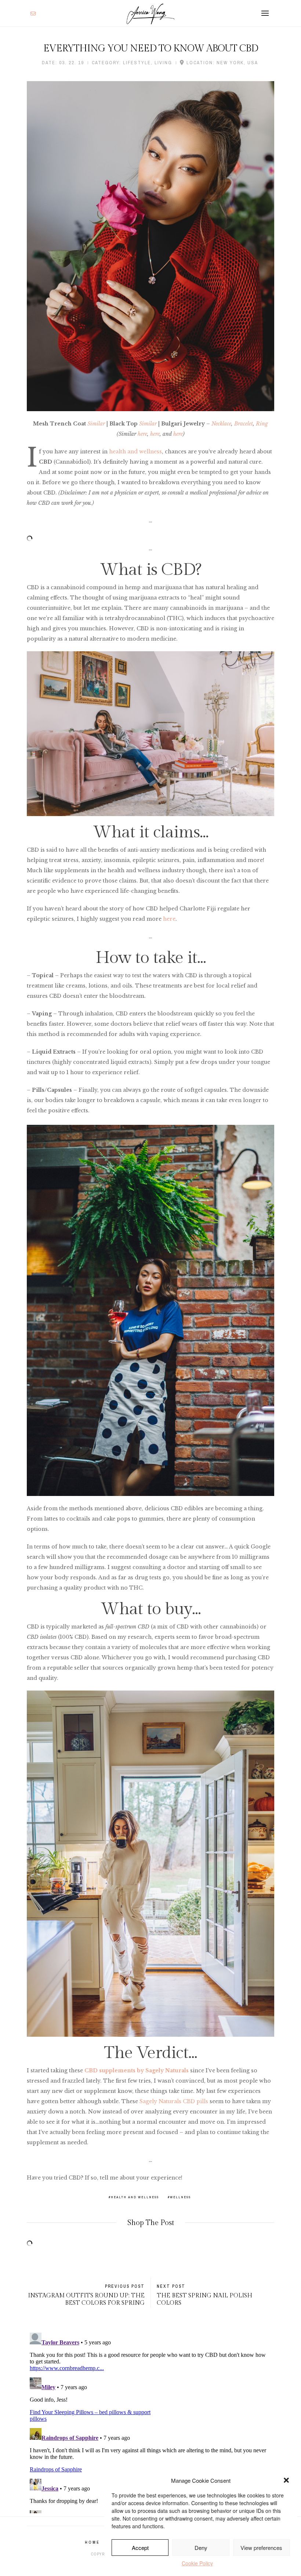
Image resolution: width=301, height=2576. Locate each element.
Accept (140, 2548)
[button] (286, 2480)
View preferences (261, 2548)
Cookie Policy (197, 2563)
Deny (201, 2548)
